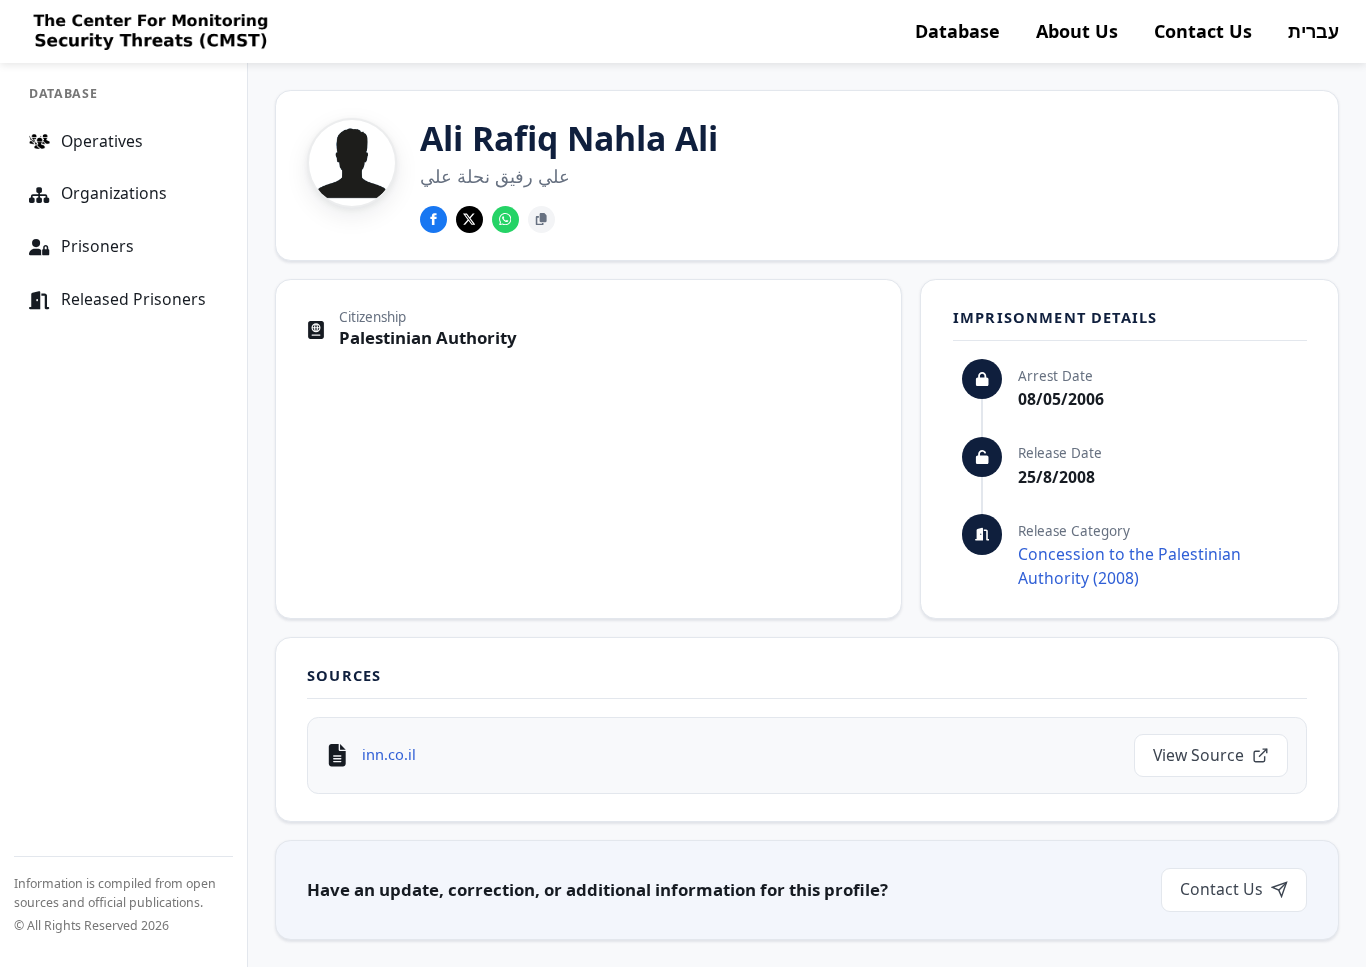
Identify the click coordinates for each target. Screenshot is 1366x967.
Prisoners (97, 247)
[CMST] (148, 32)
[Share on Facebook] (433, 219)
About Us (1077, 31)
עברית (1313, 31)
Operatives (102, 141)
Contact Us (1203, 31)
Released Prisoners (133, 300)
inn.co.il (389, 754)
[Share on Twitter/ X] (469, 219)
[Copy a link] (541, 219)
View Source (1198, 755)
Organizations (114, 194)
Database (957, 31)
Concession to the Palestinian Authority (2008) (1129, 566)
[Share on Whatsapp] (505, 219)
